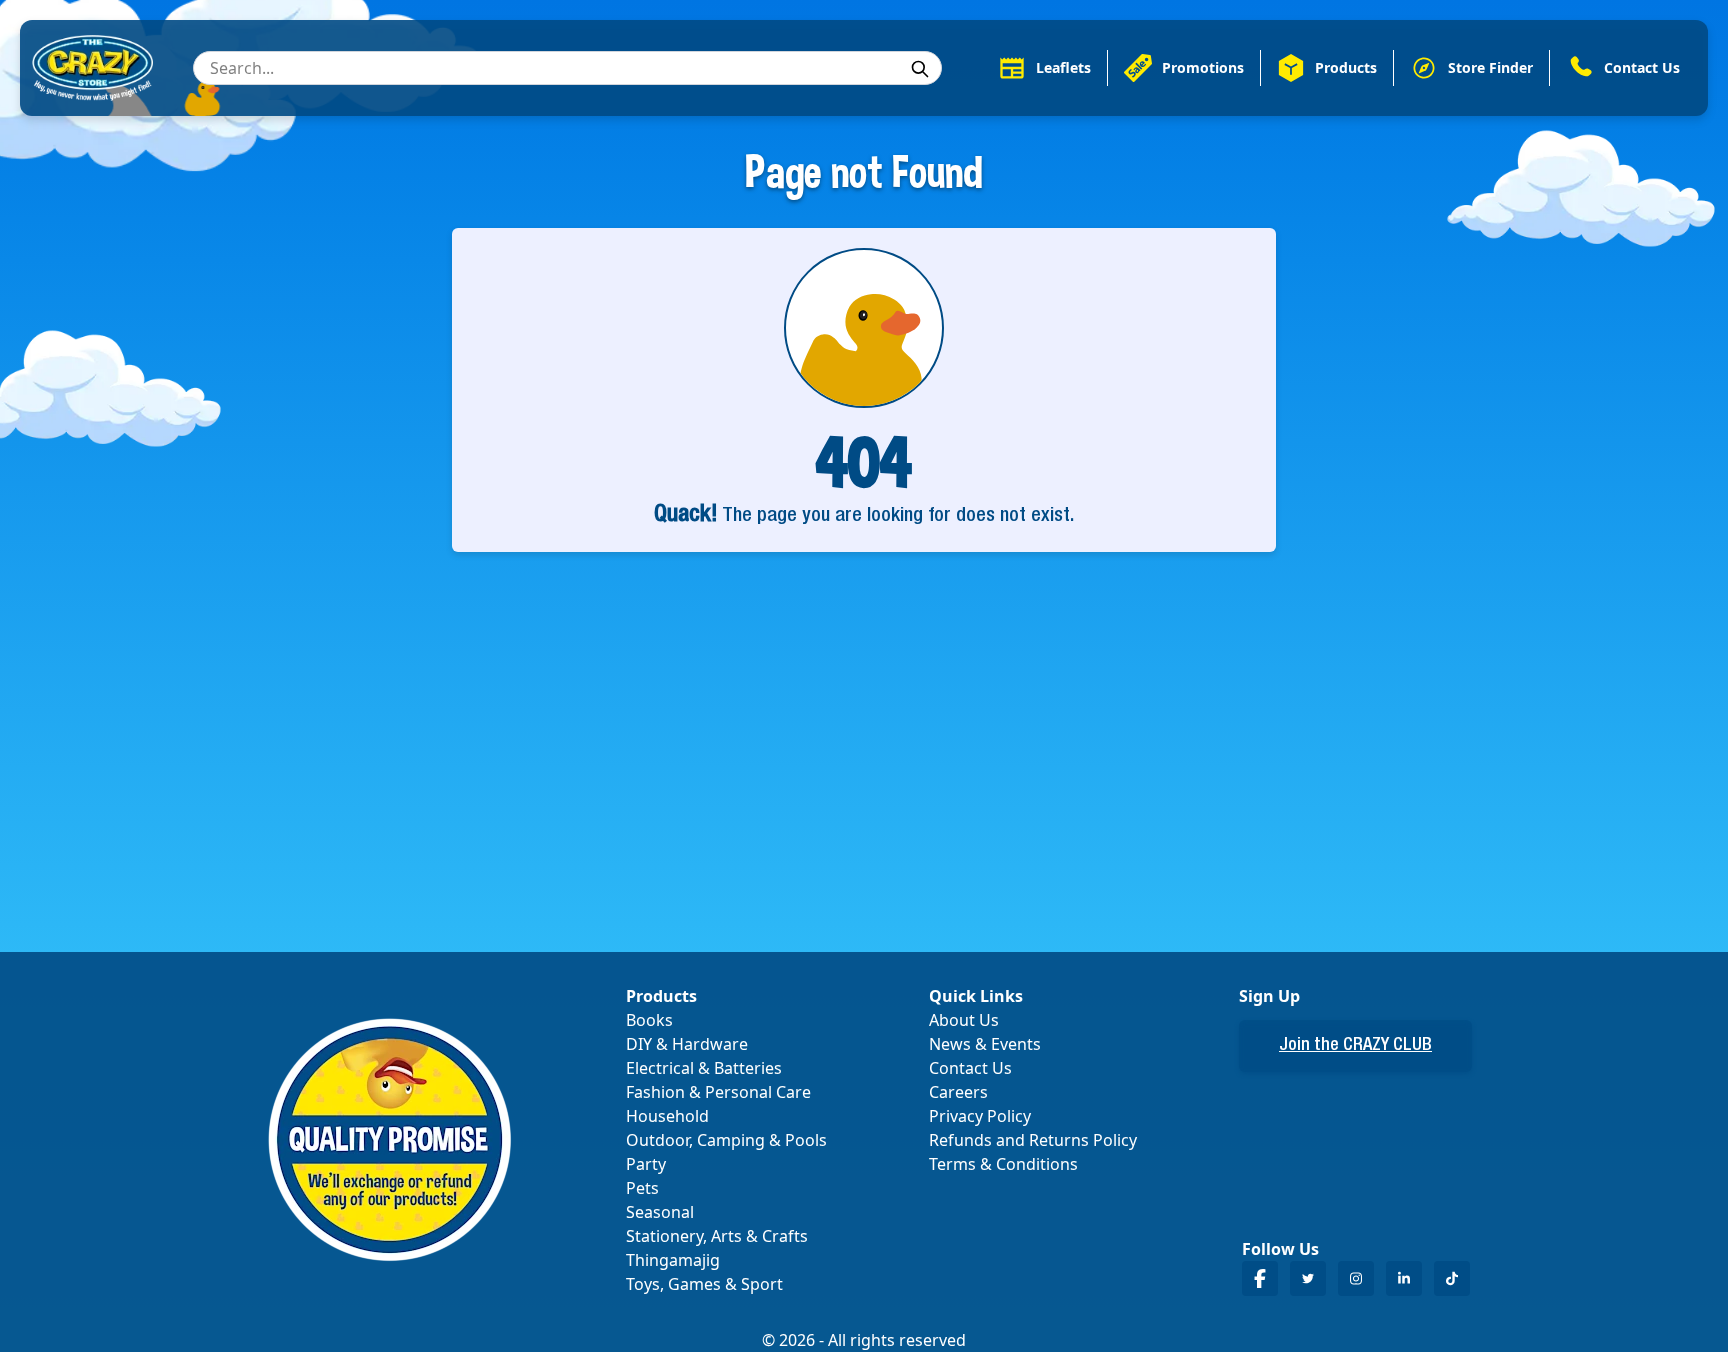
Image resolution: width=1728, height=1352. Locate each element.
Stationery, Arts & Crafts (717, 1236)
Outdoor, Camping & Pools (726, 1140)
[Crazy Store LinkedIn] (1404, 1278)
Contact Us (970, 1068)
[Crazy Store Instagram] (1356, 1278)
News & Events (985, 1044)
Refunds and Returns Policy (1033, 1140)
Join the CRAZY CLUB (1355, 1046)
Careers (958, 1092)
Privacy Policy (980, 1116)
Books (649, 1020)
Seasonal (660, 1212)
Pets (642, 1188)
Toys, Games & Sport (704, 1284)
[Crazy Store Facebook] (1260, 1278)
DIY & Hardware (687, 1044)
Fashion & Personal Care (718, 1092)
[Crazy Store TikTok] (1452, 1278)
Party (646, 1164)
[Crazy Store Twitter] (1308, 1278)
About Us (964, 1020)
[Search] (920, 69)
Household (667, 1116)
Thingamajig (673, 1260)
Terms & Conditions (1003, 1164)
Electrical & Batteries (704, 1068)
